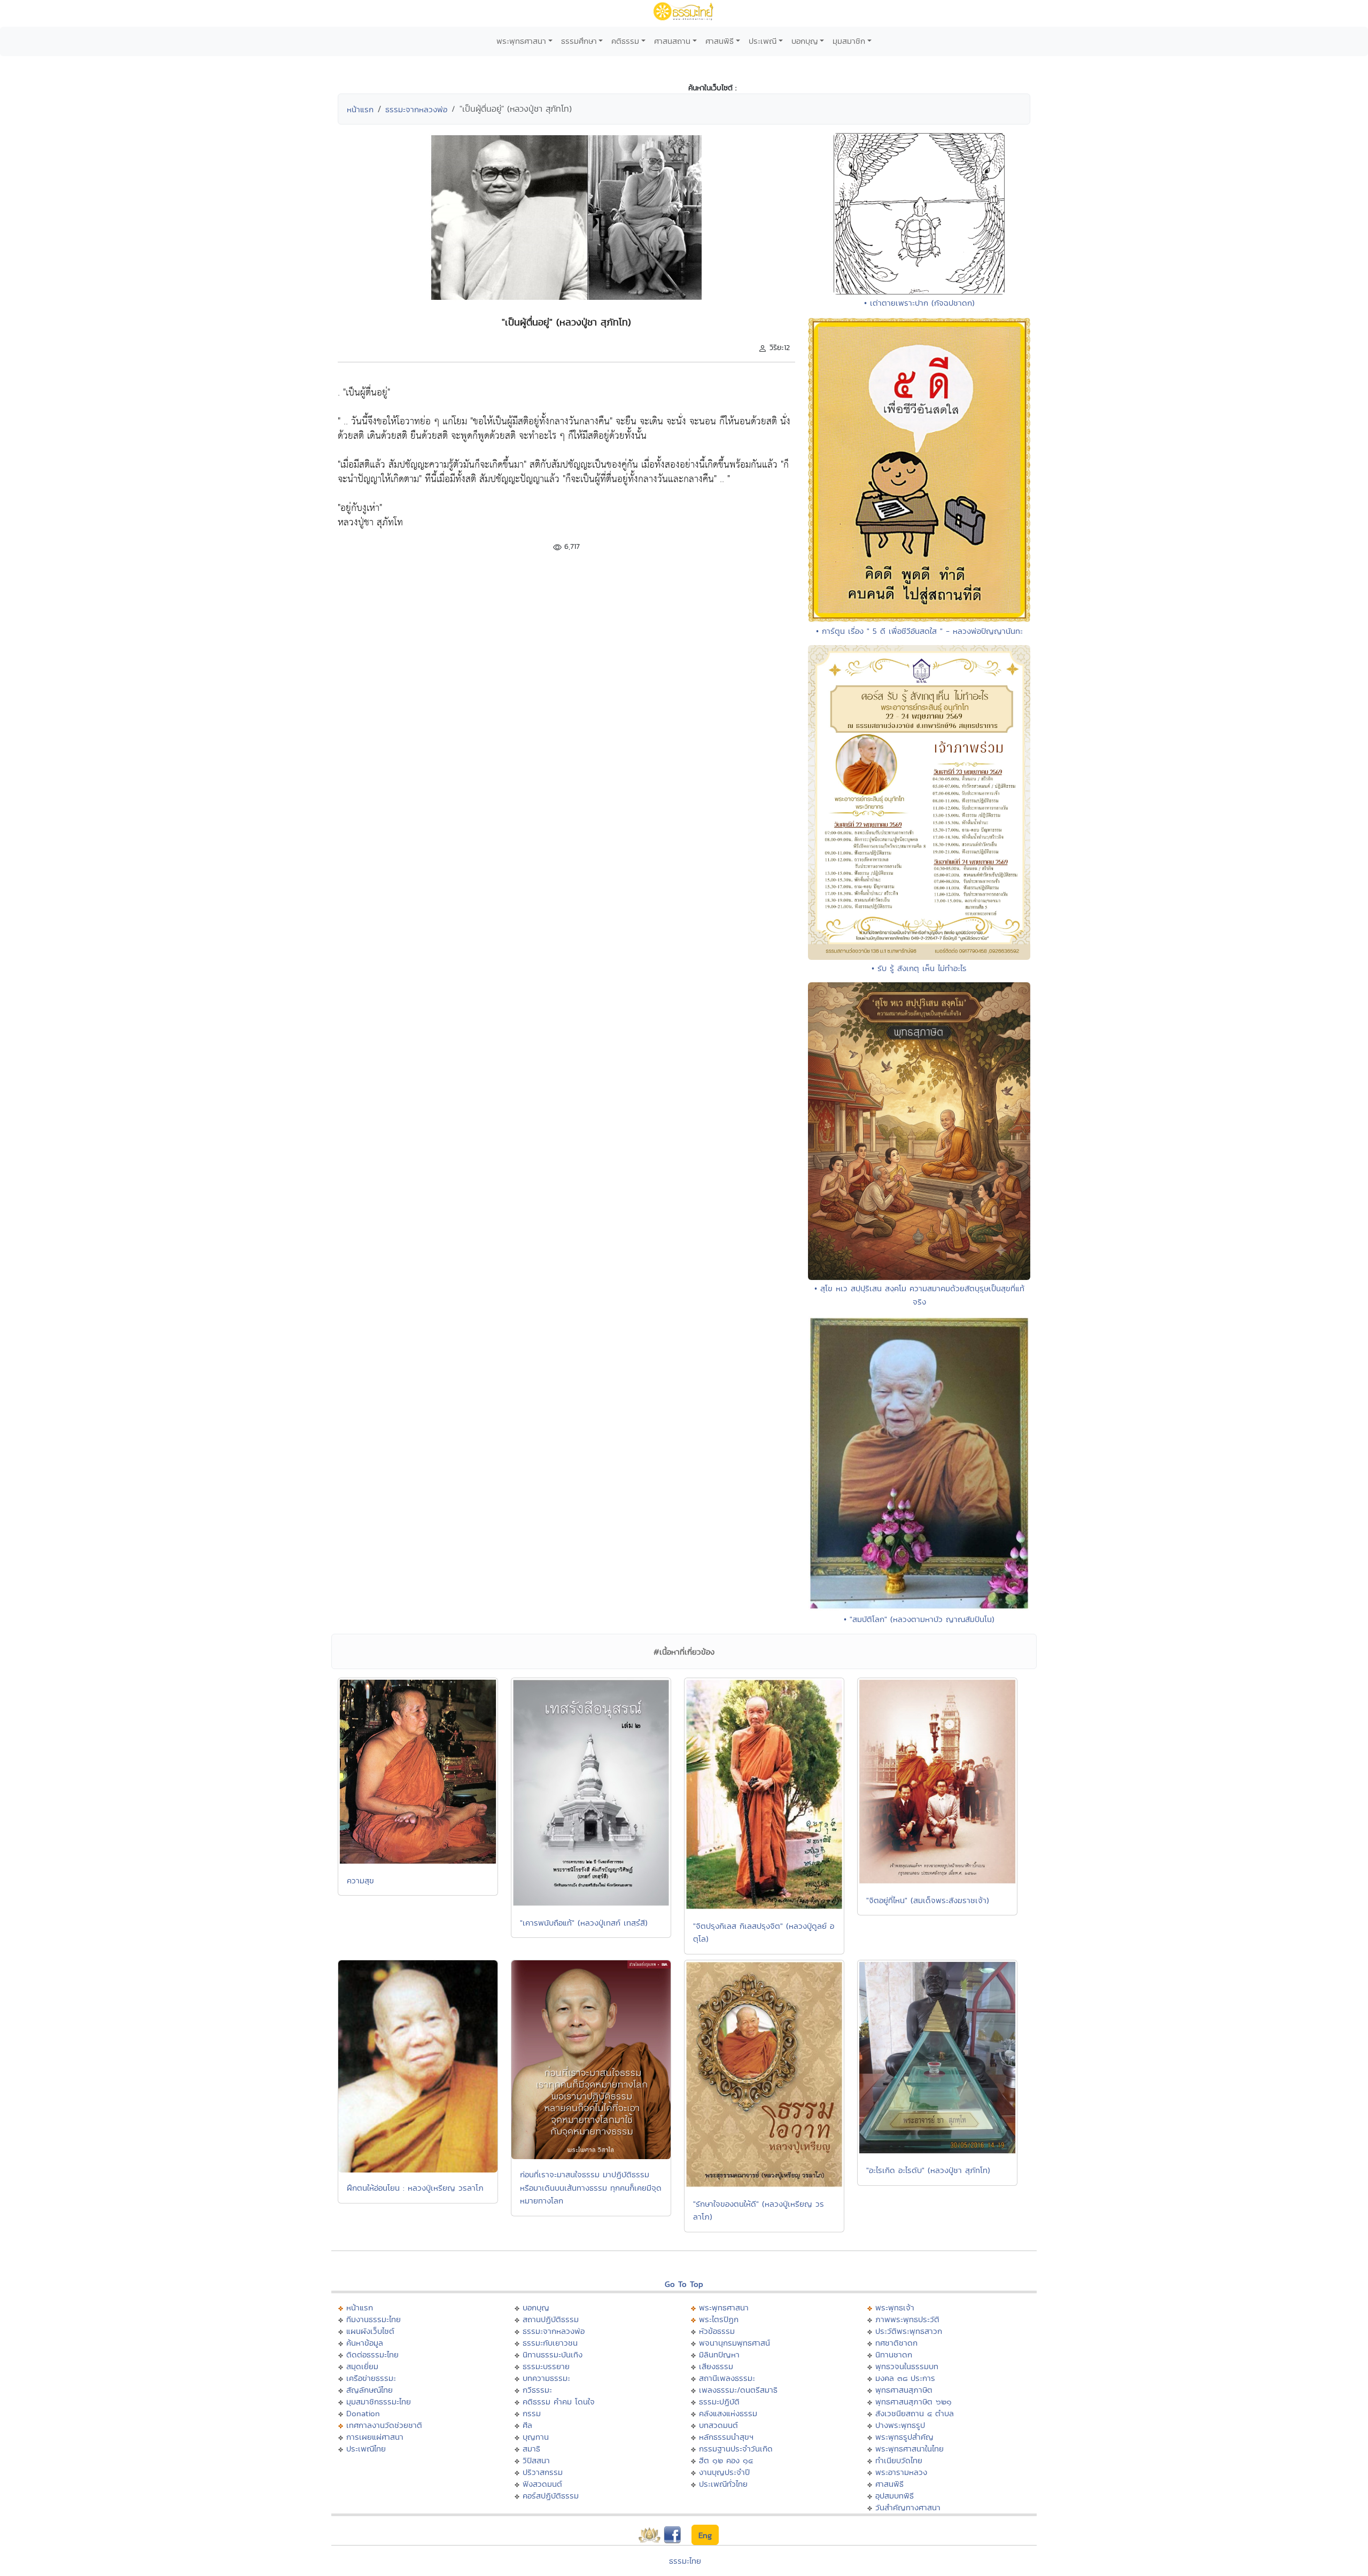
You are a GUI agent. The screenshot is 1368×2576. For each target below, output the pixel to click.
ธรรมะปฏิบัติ (719, 2402)
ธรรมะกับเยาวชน (550, 2343)
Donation (363, 2413)
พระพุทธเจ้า (895, 2307)
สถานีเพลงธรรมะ (727, 2378)
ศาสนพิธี (720, 41)
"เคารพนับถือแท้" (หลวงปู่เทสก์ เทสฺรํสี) (584, 1923)
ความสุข (360, 1880)
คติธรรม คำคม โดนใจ (559, 2402)
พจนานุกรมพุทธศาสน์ (734, 2343)
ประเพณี (763, 41)
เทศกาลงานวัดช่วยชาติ (384, 2425)
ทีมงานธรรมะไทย (374, 2319)
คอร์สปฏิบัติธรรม (551, 2496)
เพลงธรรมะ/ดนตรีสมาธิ (738, 2390)
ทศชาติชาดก (896, 2343)
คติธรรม (625, 41)
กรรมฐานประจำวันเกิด (736, 2449)
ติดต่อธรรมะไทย (372, 2354)
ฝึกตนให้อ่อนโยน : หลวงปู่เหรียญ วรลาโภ (415, 2188)
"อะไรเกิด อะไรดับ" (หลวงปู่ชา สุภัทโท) (928, 2170)
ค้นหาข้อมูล (365, 2343)
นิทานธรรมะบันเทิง (553, 2354)
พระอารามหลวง (901, 2472)
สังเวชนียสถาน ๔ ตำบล (915, 2413)
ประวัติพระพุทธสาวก (909, 2331)
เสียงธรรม (716, 2366)
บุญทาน (536, 2437)
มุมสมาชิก (849, 41)
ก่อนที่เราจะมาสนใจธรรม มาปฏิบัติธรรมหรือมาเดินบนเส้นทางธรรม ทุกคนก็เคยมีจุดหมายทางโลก (591, 2187)
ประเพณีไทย (366, 2449)
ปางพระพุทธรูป (900, 2425)
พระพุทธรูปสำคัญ (904, 2437)
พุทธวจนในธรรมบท (907, 2366)
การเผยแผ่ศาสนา (375, 2437)
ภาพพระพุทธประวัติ (907, 2319)
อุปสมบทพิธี (895, 2496)
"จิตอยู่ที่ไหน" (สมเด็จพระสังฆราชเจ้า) (928, 1900)
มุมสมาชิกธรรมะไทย (379, 2402)
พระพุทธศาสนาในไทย (910, 2449)
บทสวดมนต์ (718, 2425)
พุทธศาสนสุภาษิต (904, 2390)
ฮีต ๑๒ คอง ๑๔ (726, 2460)
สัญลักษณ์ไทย (370, 2390)
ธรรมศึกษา (579, 41)
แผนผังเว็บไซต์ (370, 2331)
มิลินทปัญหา (719, 2354)
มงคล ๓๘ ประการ (905, 2378)
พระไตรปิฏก (719, 2319)
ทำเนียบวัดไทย (899, 2460)
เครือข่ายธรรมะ (371, 2378)
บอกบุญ (805, 41)
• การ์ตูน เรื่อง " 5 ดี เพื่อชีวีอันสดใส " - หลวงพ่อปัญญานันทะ (919, 631)
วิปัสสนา (536, 2460)
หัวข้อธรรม (717, 2331)
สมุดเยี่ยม (362, 2366)
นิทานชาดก (894, 2354)
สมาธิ (531, 2449)
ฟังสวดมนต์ (542, 2484)
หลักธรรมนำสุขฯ (726, 2437)
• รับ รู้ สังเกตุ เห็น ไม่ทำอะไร (919, 968)
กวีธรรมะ (537, 2390)
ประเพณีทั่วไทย (723, 2484)
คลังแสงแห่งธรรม (728, 2413)
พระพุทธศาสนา (521, 41)
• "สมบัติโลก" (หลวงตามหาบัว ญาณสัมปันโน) (919, 1619)
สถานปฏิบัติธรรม (551, 2319)
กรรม (532, 2413)
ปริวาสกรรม (543, 2472)
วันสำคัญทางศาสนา (908, 2507)
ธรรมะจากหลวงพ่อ (416, 109)
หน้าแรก (360, 109)
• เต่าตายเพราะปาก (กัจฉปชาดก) (919, 303)
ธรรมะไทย (685, 2561)
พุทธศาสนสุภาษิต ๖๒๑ (914, 2402)
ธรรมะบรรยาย (546, 2366)
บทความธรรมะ (546, 2378)
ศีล (527, 2425)
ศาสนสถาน (672, 41)
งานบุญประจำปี (724, 2472)
